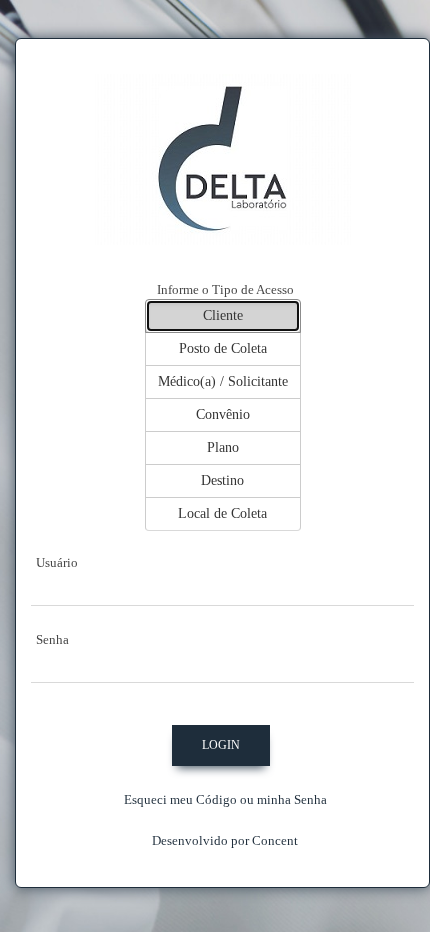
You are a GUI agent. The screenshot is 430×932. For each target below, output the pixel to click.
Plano (223, 447)
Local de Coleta (222, 513)
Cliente (223, 315)
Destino (222, 480)
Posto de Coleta (223, 348)
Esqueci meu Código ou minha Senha (225, 799)
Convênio (223, 414)
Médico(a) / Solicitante (223, 381)
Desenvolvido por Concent (225, 840)
